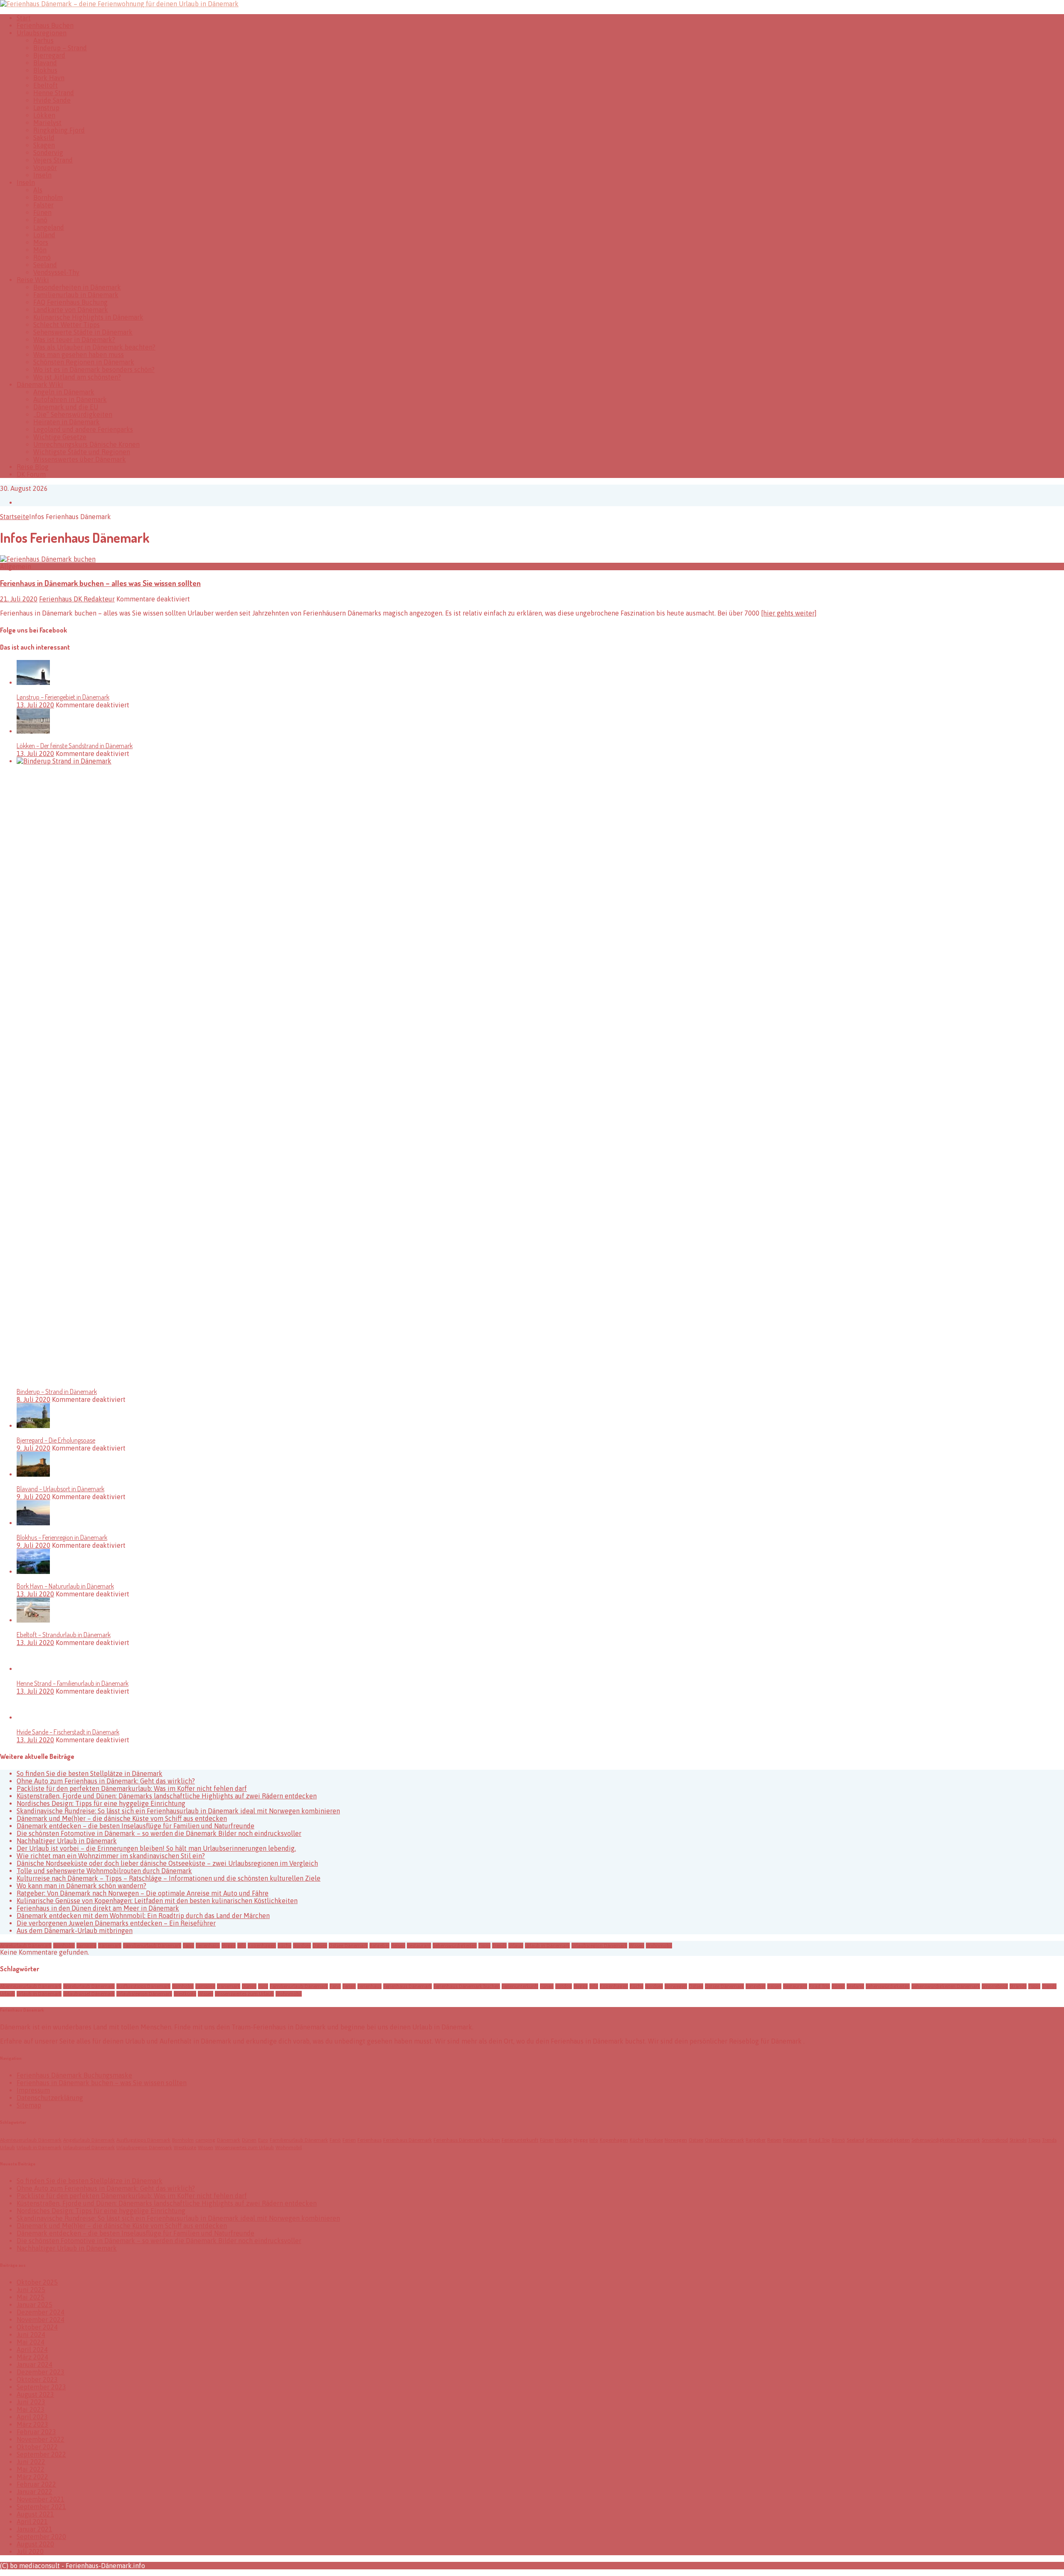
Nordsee (302, 1946)
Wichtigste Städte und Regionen (82, 452)
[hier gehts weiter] (789, 613)
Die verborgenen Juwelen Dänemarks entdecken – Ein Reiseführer (116, 1923)
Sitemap (29, 2105)
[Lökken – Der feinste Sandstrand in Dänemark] (33, 731)
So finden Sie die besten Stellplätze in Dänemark (90, 1773)
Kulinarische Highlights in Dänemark (88, 317)
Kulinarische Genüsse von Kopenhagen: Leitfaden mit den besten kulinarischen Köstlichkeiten (157, 1901)
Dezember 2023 (41, 2372)
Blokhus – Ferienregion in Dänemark (62, 1537)
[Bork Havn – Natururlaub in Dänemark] (33, 1571)
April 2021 (32, 2522)
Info (242, 1946)
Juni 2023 (31, 2402)
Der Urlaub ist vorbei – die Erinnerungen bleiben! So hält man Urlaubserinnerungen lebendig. (156, 1848)
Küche (284, 1946)
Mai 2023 (31, 2409)
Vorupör (45, 167)
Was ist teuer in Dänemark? (74, 340)
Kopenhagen (262, 1946)
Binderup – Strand (60, 48)
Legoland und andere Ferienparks (83, 429)
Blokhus (45, 70)
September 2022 (41, 2454)
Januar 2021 (34, 2529)
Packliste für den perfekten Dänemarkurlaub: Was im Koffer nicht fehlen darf (132, 1788)
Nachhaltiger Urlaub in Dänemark (67, 1841)
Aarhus (43, 40)
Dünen (249, 1986)
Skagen (44, 145)
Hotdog (564, 1986)
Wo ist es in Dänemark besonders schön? (94, 369)
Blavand (45, 63)
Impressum (33, 2090)
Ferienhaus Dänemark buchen (467, 1986)
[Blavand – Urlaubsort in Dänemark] (33, 1474)
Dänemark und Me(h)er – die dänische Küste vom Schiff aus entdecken (122, 1818)
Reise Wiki (33, 280)
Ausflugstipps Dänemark (143, 1986)
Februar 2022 (36, 2484)
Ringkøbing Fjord (59, 130)
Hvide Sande (52, 100)
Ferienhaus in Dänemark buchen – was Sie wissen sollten (102, 2083)
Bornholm (48, 197)
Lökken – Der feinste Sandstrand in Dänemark (75, 746)
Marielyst (47, 123)
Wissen (637, 1946)
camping (86, 1946)
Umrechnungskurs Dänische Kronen (86, 444)
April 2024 (32, 2349)
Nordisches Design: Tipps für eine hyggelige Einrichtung (101, 1803)
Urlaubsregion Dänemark (599, 1946)
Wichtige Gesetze (60, 437)
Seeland (45, 265)
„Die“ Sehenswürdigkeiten (73, 414)
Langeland (49, 227)
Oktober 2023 (37, 2379)
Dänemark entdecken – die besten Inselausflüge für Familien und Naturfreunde (135, 1826)
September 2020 (41, 2537)
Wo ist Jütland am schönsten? (77, 377)
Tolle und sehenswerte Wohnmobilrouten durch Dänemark (104, 1871)
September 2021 (41, 2507)
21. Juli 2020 (19, 599)
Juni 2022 (31, 2462)
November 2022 (41, 2439)
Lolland (44, 235)
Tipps (484, 1946)
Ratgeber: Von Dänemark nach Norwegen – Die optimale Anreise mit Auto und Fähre (143, 1893)
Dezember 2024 (41, 2312)
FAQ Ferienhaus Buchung (70, 302)
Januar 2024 (34, 2364)
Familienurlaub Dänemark (152, 1946)
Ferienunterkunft (520, 1986)
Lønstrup (46, 108)
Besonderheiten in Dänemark (77, 287)
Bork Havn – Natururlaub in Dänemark (65, 1586)
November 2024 (41, 2320)
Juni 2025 (31, 2290)
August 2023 (35, 2394)
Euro (263, 1986)
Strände (1018, 1986)
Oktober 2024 (37, 2327)
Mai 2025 (31, 2297)
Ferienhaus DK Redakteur (77, 599)
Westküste (185, 1994)
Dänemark (110, 1946)
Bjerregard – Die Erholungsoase (56, 1440)
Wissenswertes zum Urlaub (244, 1994)
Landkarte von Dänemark (71, 310)
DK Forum (31, 474)
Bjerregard (49, 55)
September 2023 (41, 2387)
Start (24, 18)
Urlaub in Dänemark (547, 1946)
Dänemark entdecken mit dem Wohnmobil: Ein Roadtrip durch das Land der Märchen (143, 1916)
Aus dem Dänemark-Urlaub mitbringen (75, 1931)
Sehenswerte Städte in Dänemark (83, 332)
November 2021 (41, 2499)
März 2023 (32, 2424)
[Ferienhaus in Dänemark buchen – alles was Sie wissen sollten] (48, 559)
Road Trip (819, 1986)
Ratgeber (379, 1946)
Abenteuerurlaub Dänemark (31, 1986)
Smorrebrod (995, 1986)
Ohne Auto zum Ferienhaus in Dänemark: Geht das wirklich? (106, 1781)
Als (38, 190)
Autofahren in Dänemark (70, 399)
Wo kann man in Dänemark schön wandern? (81, 1886)
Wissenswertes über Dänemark (80, 459)
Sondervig (48, 153)
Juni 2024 (31, 2335)
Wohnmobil (659, 1946)
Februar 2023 (36, 2432)
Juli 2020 (30, 2551)
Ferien (349, 1986)
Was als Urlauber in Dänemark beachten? (94, 347)
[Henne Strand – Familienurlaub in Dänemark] (33, 1669)
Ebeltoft (46, 85)
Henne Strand (54, 93)
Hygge (229, 1946)
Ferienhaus (208, 1946)
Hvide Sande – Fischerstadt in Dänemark (68, 1732)
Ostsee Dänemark (348, 1946)
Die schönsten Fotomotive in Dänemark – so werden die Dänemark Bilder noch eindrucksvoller (159, 1833)
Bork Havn (49, 78)
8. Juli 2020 (33, 1399)
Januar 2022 (34, 2492)
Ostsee (320, 1946)
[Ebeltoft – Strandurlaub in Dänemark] (33, 1620)
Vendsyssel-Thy (56, 272)
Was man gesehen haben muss (79, 355)
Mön (40, 250)
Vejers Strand (53, 160)
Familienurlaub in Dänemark (76, 295)
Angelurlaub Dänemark (26, 1946)
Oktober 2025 (37, 2282)
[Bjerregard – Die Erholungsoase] (33, 1426)
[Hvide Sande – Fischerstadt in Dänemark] (33, 1717)
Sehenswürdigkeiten (455, 1946)
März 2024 (32, 2357)
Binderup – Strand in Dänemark (57, 1391)
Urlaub (516, 1946)
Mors (41, 242)
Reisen (398, 1946)
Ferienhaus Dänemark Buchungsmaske (74, 2075)
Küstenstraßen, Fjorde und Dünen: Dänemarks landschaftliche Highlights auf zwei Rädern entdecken (167, 1796)
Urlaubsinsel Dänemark (89, 1994)
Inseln (42, 175)
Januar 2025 (34, 2305)
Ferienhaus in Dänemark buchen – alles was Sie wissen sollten (100, 583)
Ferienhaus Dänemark (408, 1986)
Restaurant (419, 1946)
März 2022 (32, 2477)
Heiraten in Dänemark (66, 422)
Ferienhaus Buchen (45, 25)
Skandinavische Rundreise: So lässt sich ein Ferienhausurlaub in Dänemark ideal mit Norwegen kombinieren (178, 1811)
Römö (42, 257)
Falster (43, 205)
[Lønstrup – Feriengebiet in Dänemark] (33, 682)
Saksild (44, 138)
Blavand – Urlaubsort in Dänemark (60, 1489)
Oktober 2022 (37, 2447)
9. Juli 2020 (33, 1448)
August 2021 (35, 2514)
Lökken (44, 115)
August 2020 (35, 2544)
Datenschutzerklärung (50, 2098)
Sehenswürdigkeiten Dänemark (946, 1986)
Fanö (40, 220)
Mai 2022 (31, 2469)
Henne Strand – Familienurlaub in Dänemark (73, 1683)
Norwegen (676, 1986)
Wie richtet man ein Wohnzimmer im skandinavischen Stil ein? (111, 1856)
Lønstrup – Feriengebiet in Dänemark (63, 697)
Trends (499, 1946)
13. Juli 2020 (35, 705)
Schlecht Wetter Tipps (66, 325)
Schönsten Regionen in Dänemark (84, 362)
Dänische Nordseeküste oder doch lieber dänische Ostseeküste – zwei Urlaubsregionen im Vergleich (167, 1863)
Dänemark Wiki (40, 384)
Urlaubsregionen (42, 33)
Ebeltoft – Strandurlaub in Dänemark (64, 1635)
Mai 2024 (31, 2342)
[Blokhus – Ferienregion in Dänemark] (33, 1523)
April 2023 (32, 2417)
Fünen (42, 212)
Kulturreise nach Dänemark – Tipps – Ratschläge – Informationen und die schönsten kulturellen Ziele (169, 1878)
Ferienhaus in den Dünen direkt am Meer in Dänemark (98, 1908)
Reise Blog (33, 467)
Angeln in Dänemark (64, 392)
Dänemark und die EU (66, 407)
